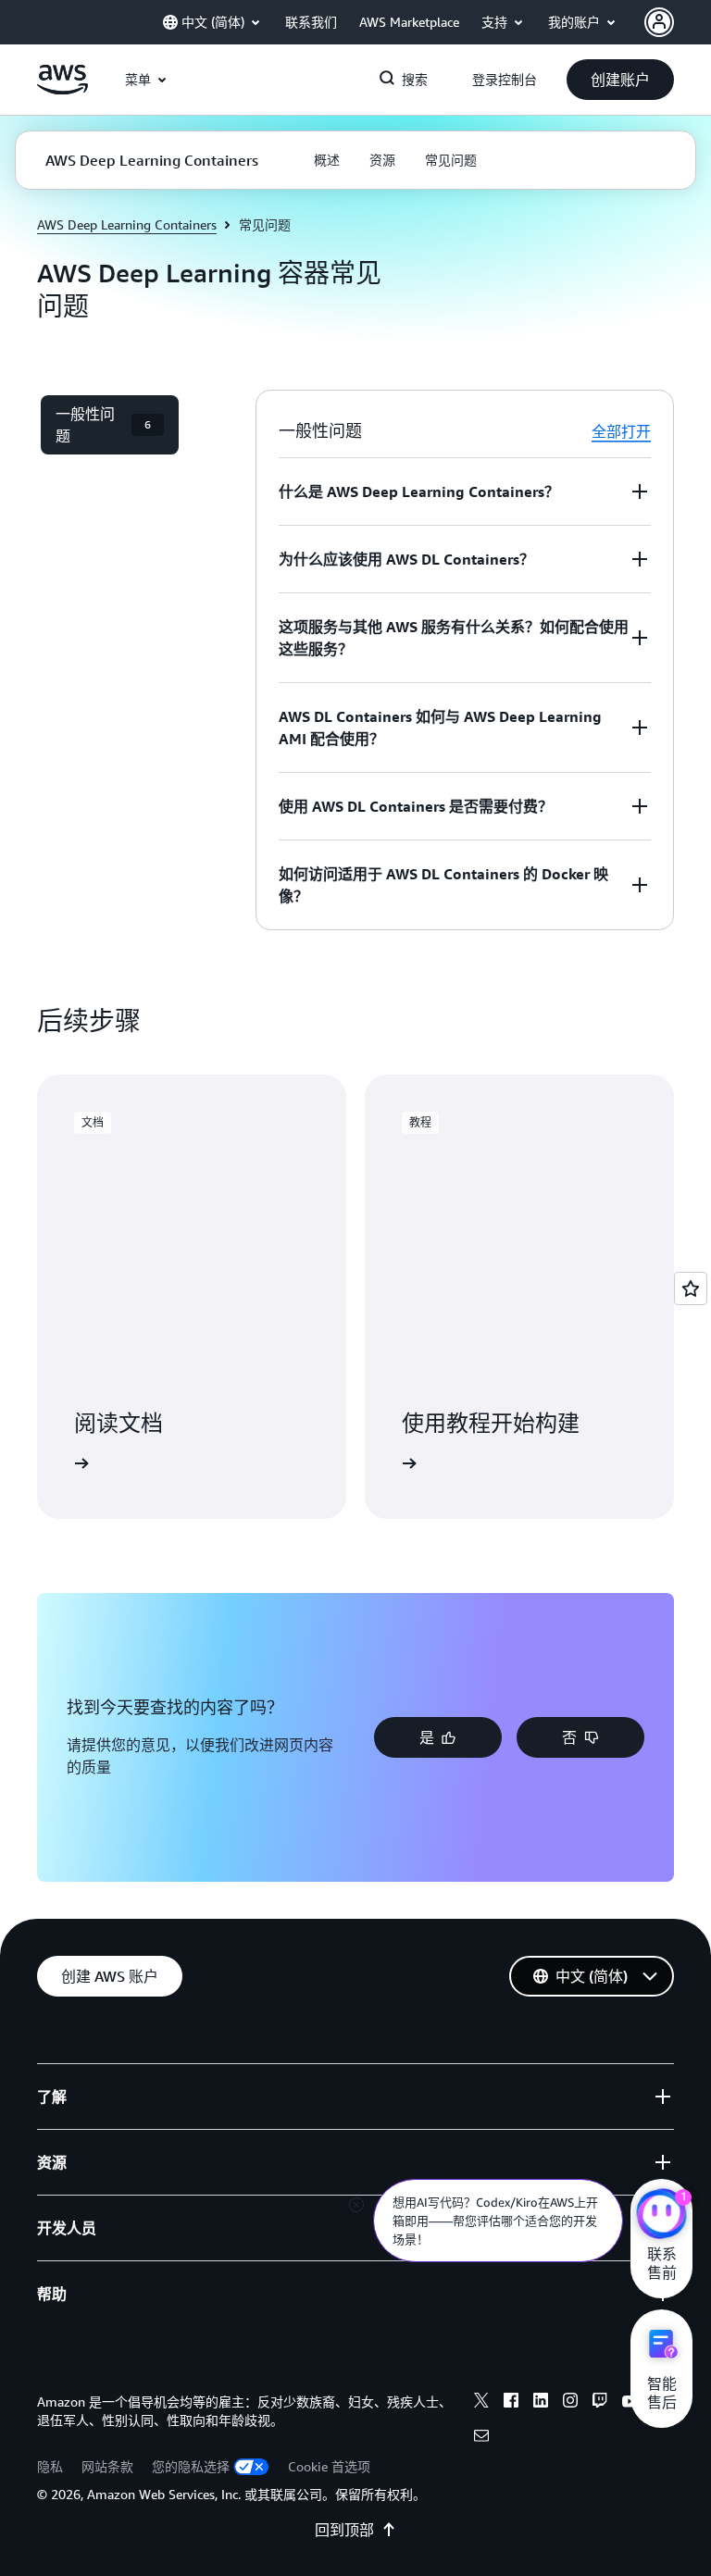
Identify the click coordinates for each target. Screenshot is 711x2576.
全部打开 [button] (621, 431)
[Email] (481, 2438)
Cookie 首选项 (329, 2466)
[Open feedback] (691, 1288)
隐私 (50, 2466)
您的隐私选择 (191, 2466)
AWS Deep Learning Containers (127, 224)
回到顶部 (344, 2530)
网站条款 (107, 2466)
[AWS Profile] (659, 22)
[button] (620, 80)
